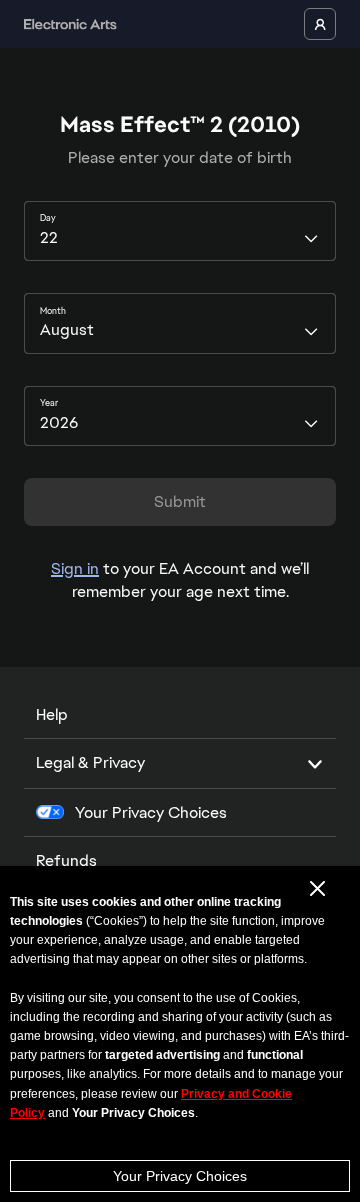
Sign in (75, 568)
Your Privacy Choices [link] (151, 813)
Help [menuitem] (52, 714)
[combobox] (180, 231)
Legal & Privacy (90, 762)
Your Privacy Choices (180, 1176)
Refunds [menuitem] (66, 860)
